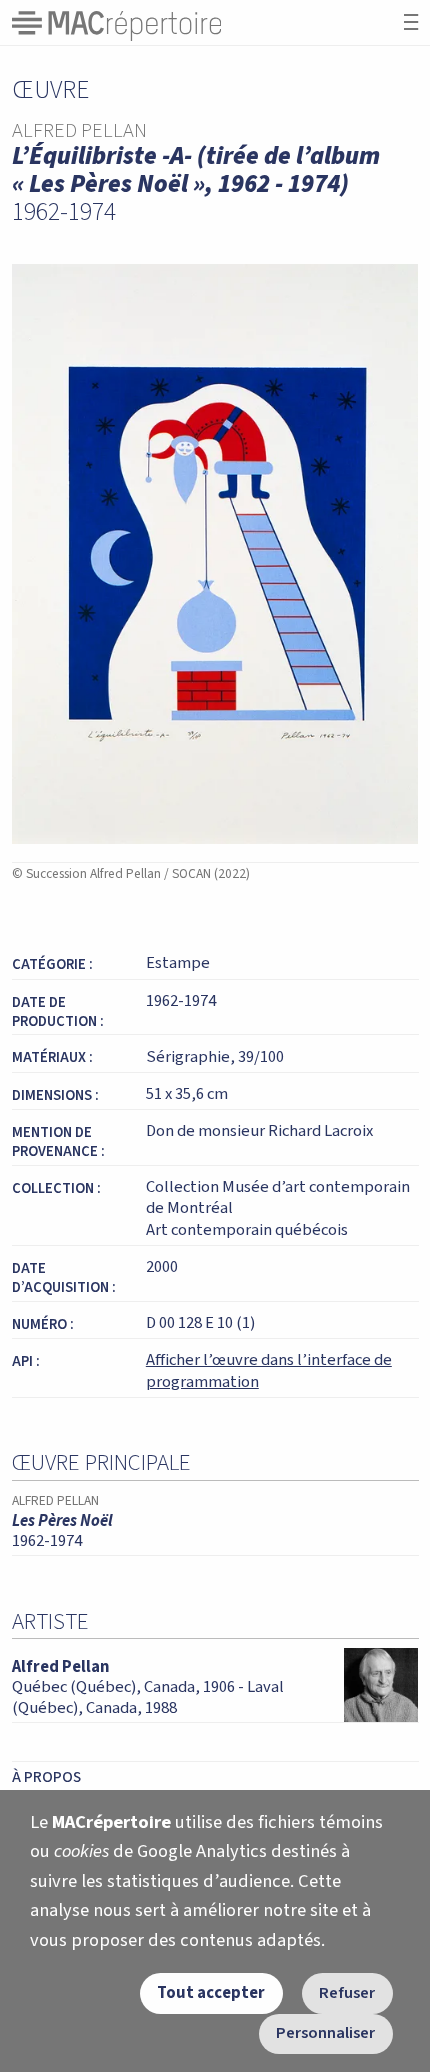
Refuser (347, 1993)
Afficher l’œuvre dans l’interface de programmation (269, 1371)
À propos (46, 1777)
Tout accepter (211, 1993)
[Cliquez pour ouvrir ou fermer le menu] (411, 22)
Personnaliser (325, 2033)
